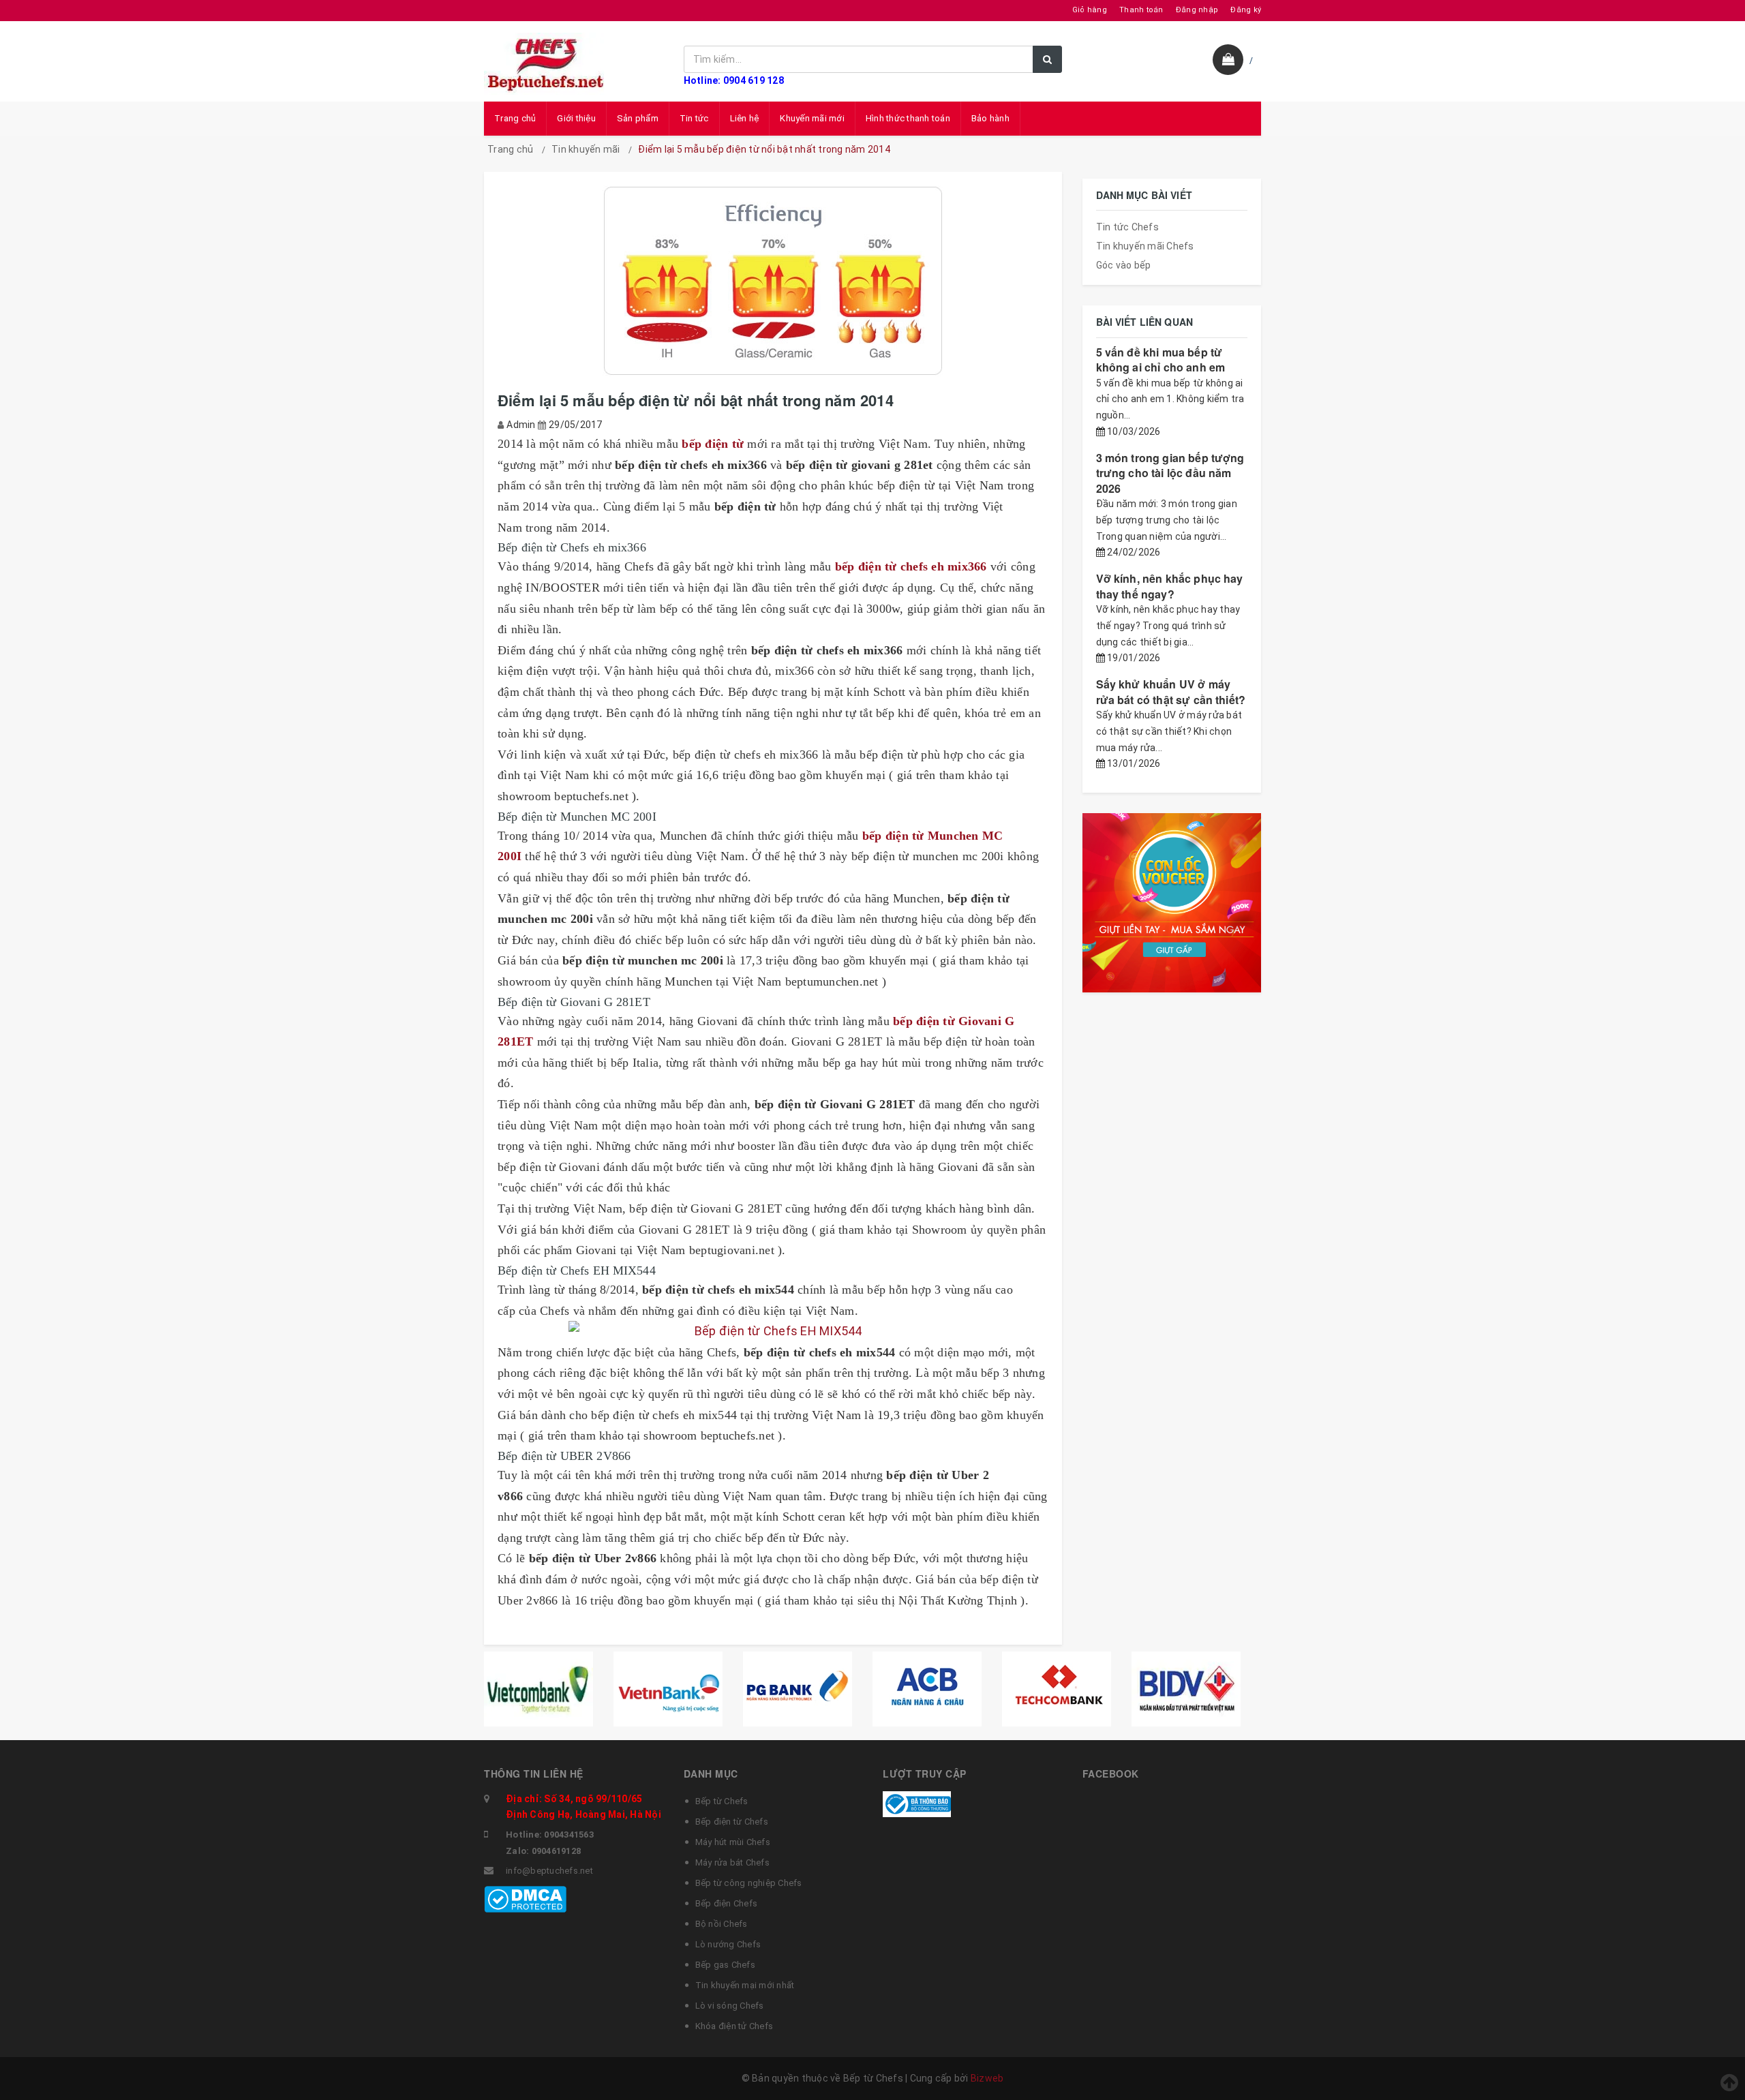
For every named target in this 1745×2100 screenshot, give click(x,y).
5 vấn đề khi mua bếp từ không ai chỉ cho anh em (1161, 360)
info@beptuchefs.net (549, 1871)
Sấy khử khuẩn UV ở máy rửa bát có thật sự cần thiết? (1171, 691)
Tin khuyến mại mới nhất (745, 1985)
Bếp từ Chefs (722, 1801)
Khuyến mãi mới (812, 118)
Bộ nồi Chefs (722, 1924)
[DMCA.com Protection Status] (525, 1898)
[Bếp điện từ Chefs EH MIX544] (773, 1331)
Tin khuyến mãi (586, 149)
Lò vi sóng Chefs (730, 2006)
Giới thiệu (576, 118)
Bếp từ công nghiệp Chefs (749, 1883)
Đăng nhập (1197, 10)
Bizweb (987, 2078)
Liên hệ (745, 118)
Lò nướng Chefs (728, 1944)
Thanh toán (1141, 10)
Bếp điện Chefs (727, 1903)
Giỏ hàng (1090, 10)
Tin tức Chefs (1127, 227)
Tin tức (694, 118)
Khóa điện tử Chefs (734, 2026)
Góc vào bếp (1124, 265)
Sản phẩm (638, 118)
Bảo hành (990, 118)
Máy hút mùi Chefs (733, 1842)
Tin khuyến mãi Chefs (1145, 246)
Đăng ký (1246, 10)
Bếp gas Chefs (725, 1965)
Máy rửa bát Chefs (732, 1862)
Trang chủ (515, 118)
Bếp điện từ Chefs (732, 1822)
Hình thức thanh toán (908, 118)
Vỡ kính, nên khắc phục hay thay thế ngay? (1170, 586)
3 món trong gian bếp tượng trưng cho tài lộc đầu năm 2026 (1170, 473)
